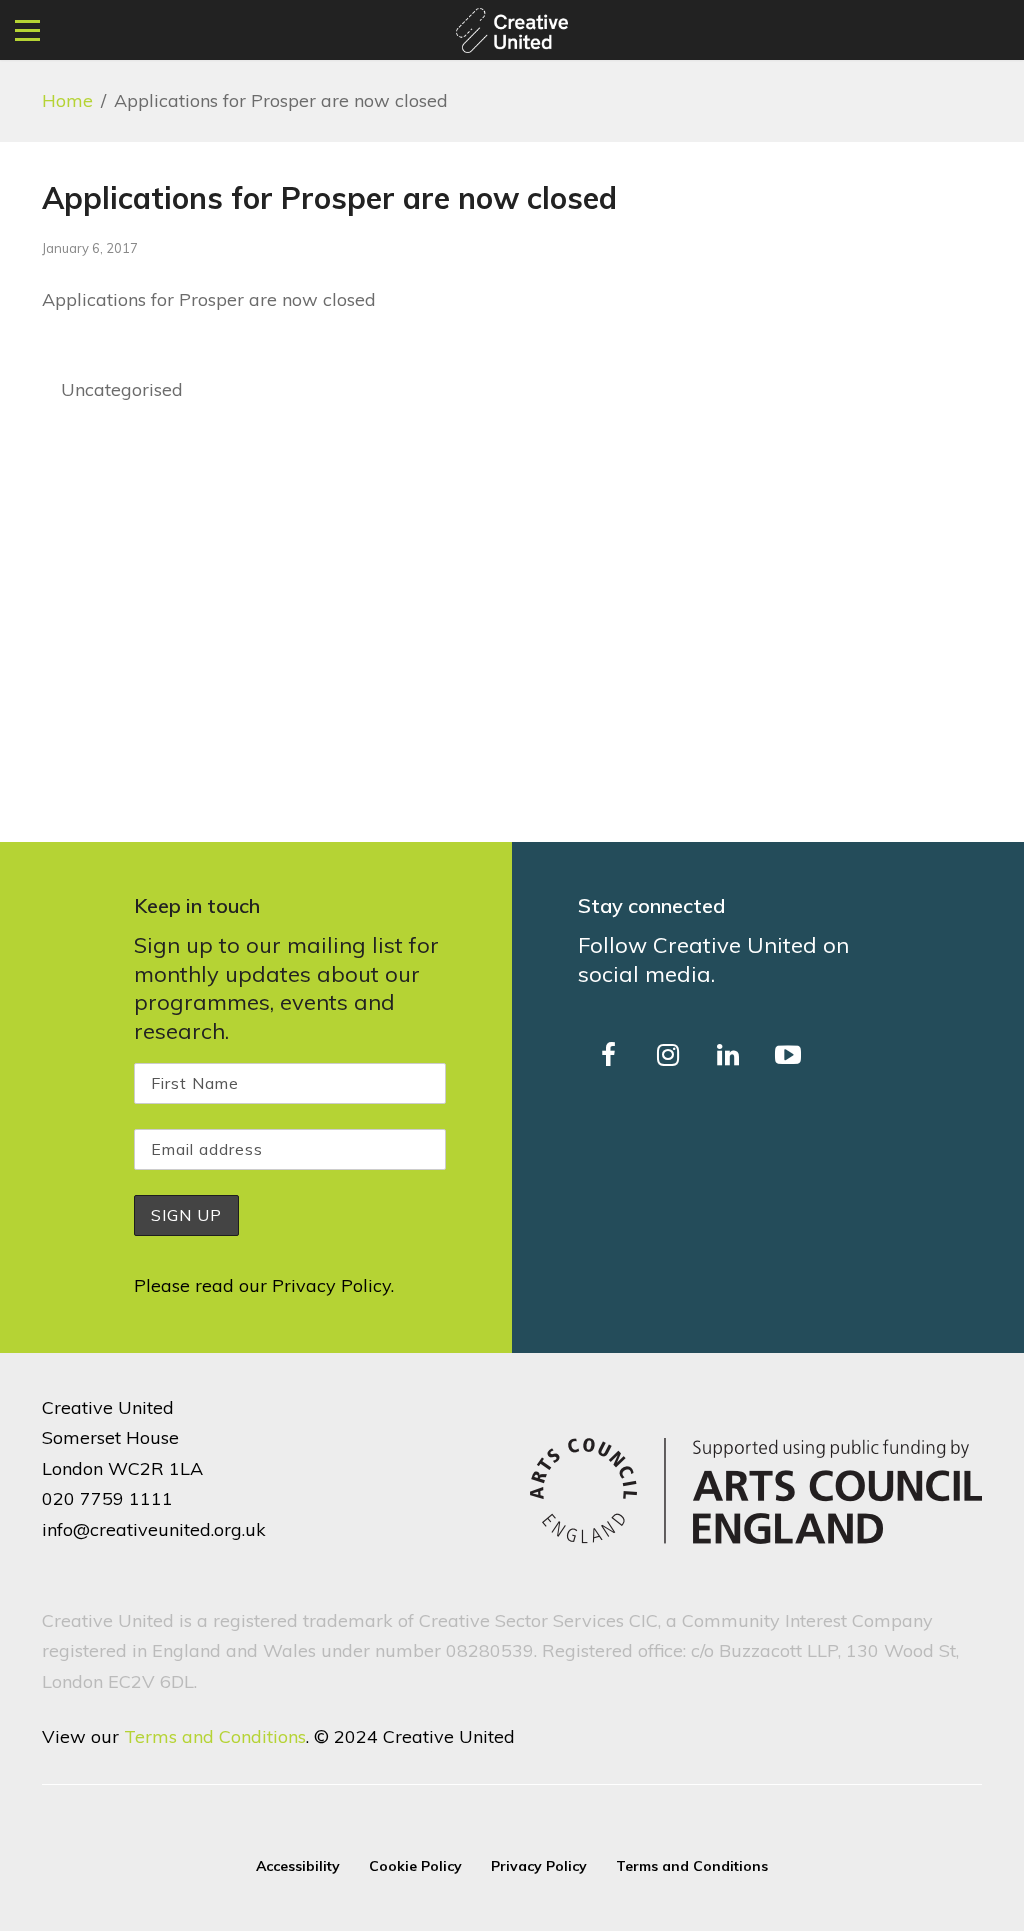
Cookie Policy (415, 1866)
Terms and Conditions (215, 1736)
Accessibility (298, 1866)
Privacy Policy (331, 1285)
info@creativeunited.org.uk (154, 1529)
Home (67, 100)
